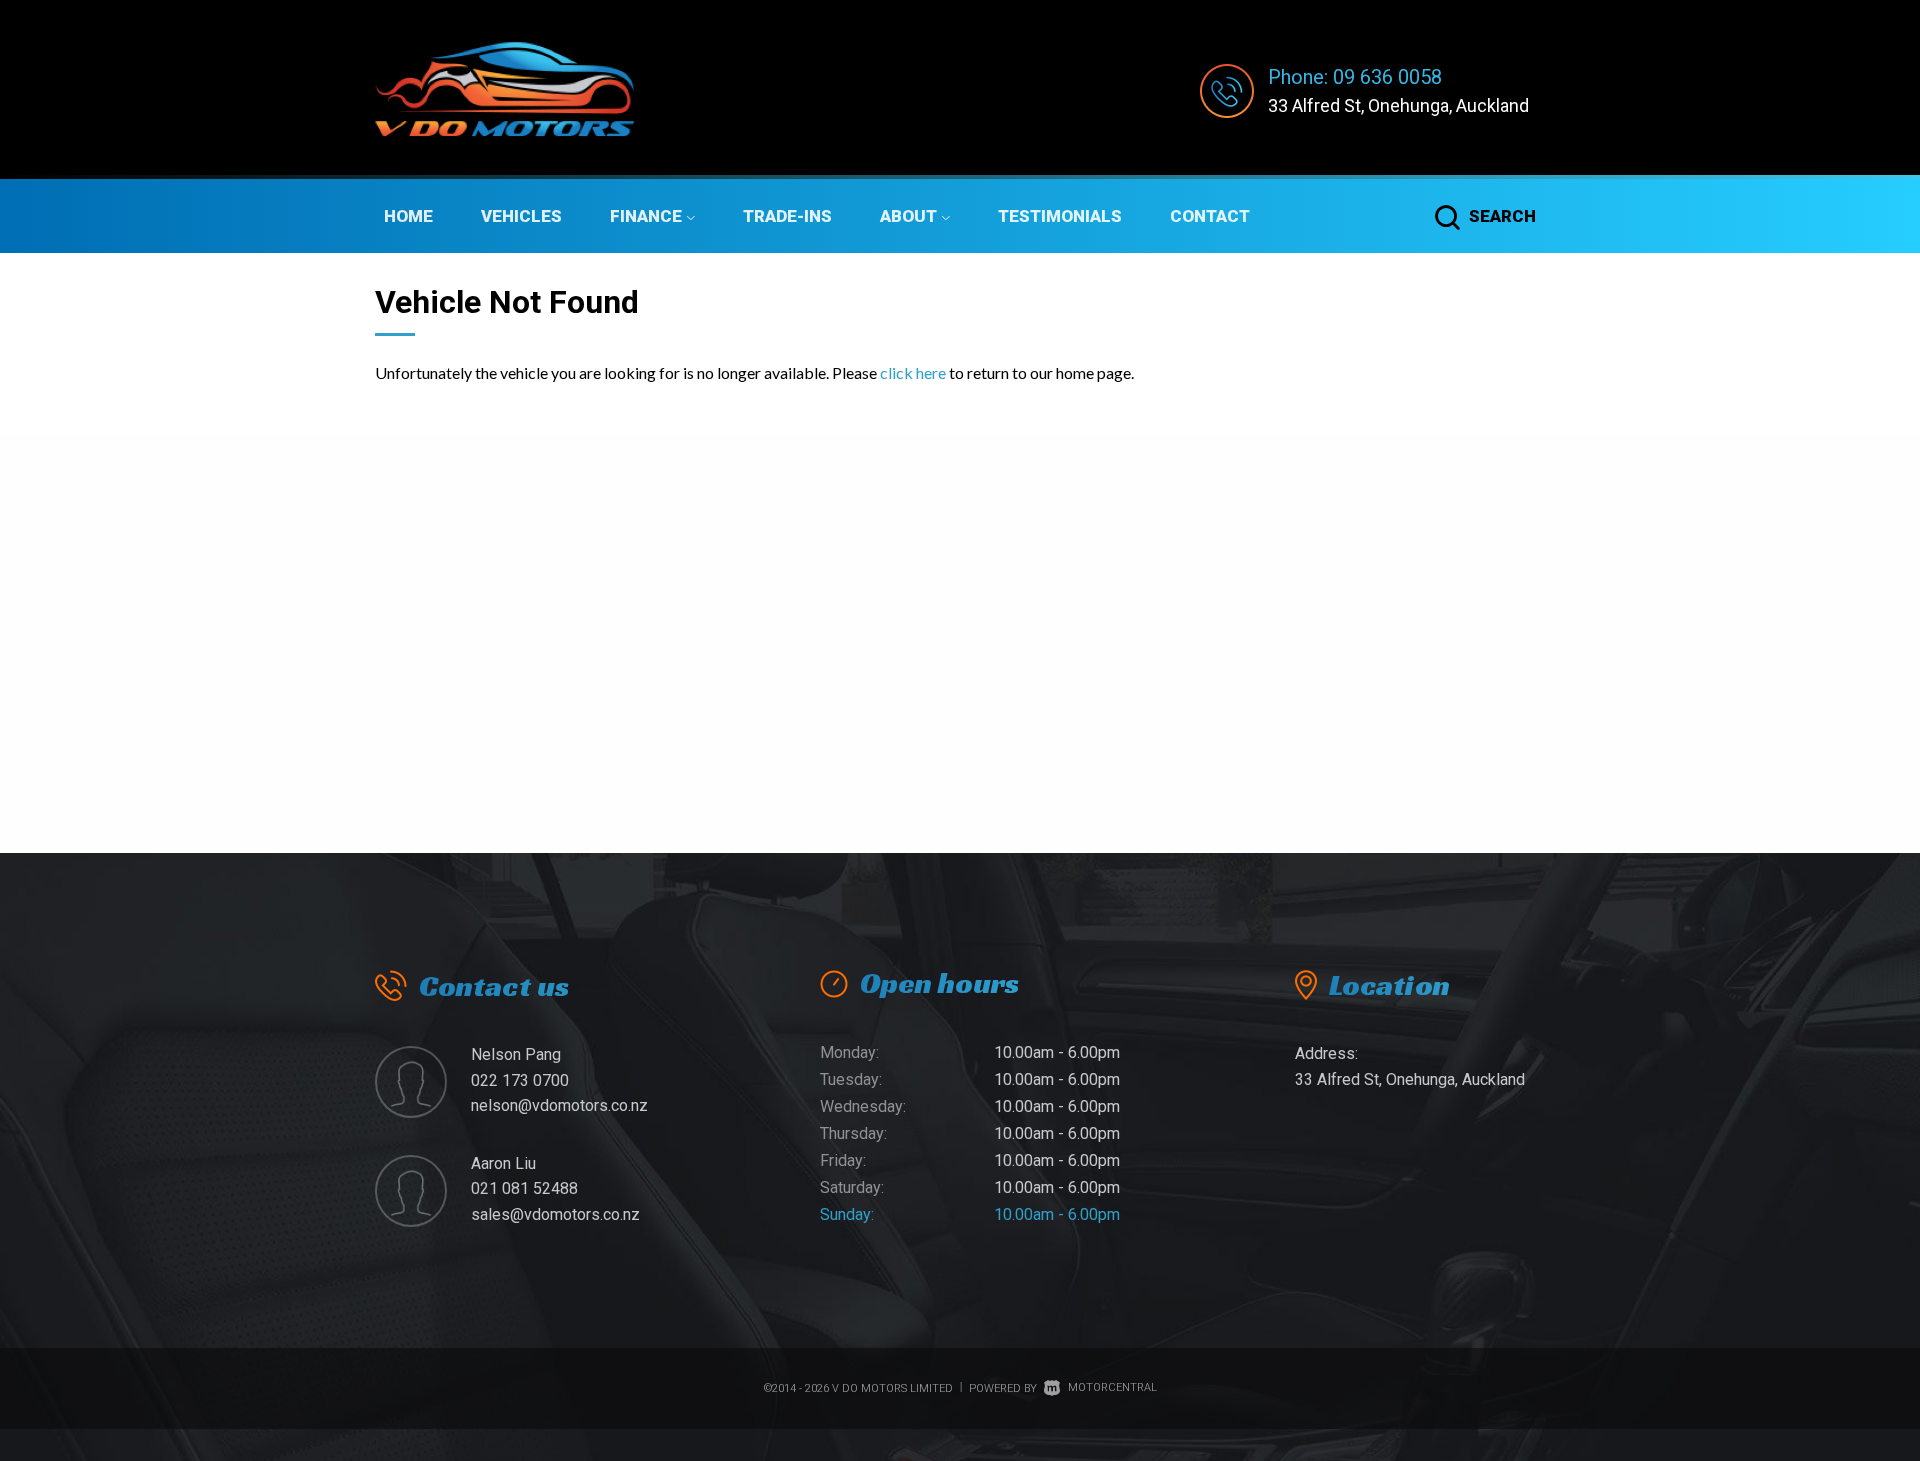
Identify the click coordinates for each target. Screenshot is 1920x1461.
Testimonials (1060, 216)
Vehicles (521, 216)
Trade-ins (787, 216)
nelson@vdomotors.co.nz (559, 1105)
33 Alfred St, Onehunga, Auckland (1398, 105)
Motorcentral (1112, 1387)
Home (408, 216)
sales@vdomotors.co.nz (555, 1214)
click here (913, 372)
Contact (1210, 216)
